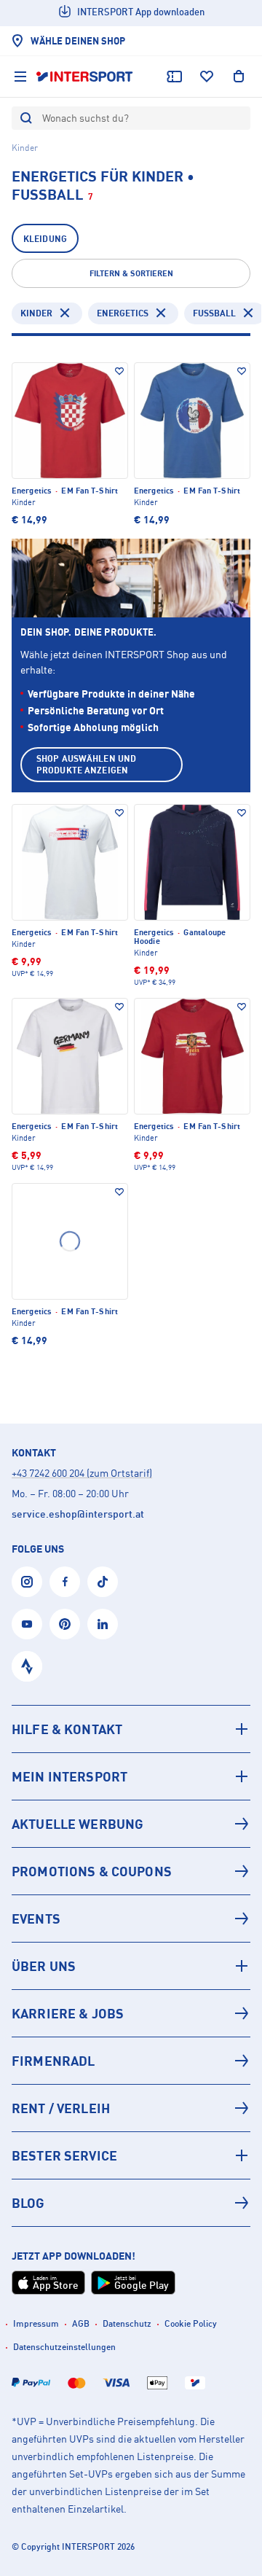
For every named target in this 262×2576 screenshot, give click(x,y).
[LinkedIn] (103, 1624)
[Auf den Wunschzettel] (119, 371)
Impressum (36, 2323)
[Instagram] (27, 1582)
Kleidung (45, 239)
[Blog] (131, 2203)
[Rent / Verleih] (131, 2108)
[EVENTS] (131, 1919)
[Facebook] (65, 1582)
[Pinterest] (65, 1624)
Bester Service (64, 2155)
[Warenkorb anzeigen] (239, 77)
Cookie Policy (191, 2323)
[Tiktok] (103, 1582)
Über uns (44, 1966)
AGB (81, 2323)
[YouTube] (27, 1624)
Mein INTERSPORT (70, 1776)
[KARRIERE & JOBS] (131, 2013)
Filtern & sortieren (131, 273)
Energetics (123, 313)
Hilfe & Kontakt (67, 1729)
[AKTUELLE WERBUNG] (131, 1824)
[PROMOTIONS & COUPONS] (131, 1871)
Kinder (36, 313)
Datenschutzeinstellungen (64, 2347)
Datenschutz (127, 2323)
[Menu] (20, 77)
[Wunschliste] (207, 77)
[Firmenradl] (131, 2061)
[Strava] (27, 1666)
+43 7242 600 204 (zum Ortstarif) (82, 1473)
